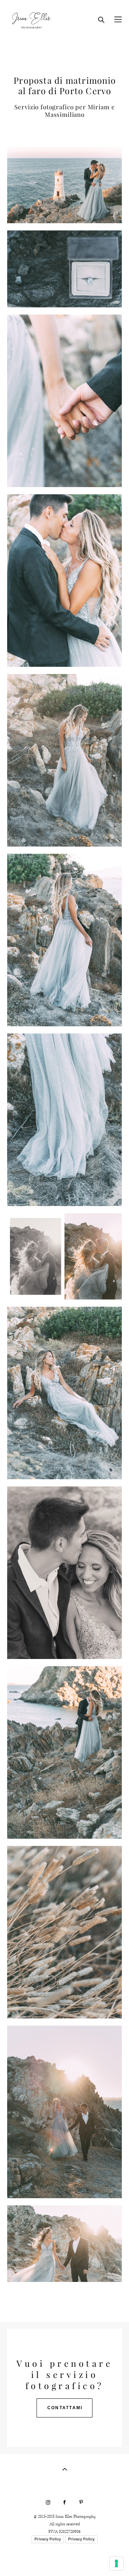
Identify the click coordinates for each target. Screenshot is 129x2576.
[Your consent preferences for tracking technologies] (116, 2563)
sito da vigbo (64, 2559)
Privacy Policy (48, 2539)
